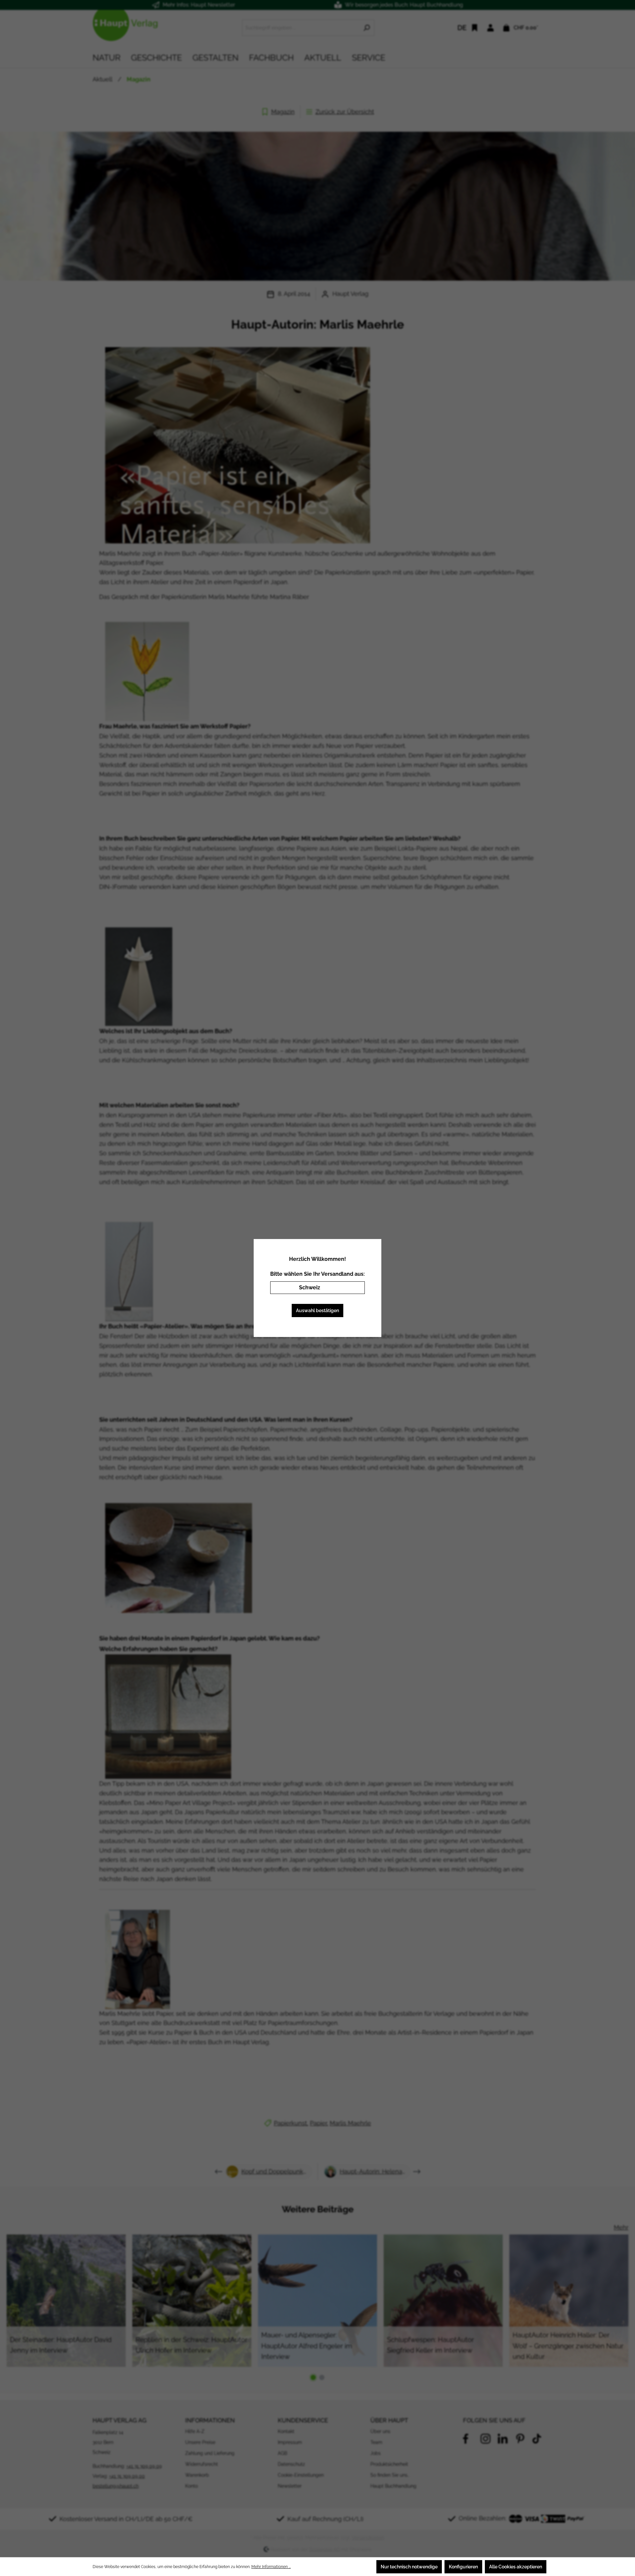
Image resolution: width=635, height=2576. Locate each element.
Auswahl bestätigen (317, 1311)
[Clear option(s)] (350, 1288)
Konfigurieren (463, 2567)
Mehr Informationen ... (271, 2567)
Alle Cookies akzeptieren (516, 2567)
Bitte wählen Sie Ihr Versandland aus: (317, 1274)
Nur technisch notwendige (409, 2567)
